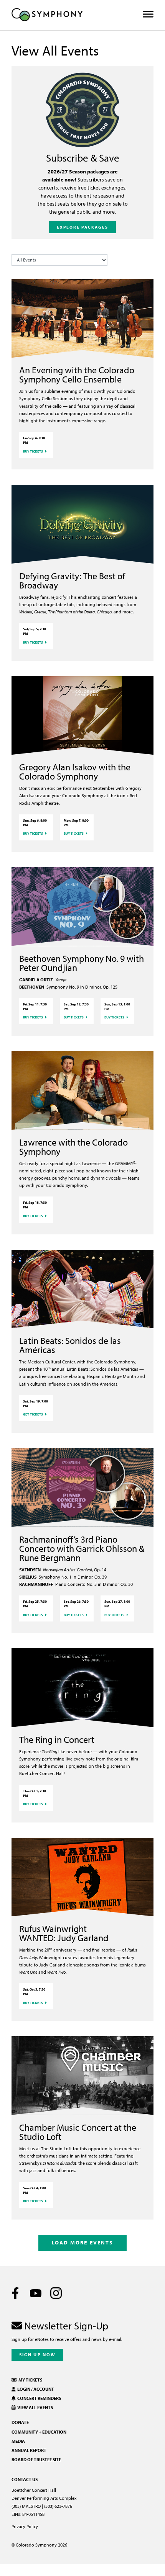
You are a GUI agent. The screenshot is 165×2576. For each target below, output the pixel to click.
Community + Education (39, 2432)
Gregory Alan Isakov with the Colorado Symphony (75, 771)
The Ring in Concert (57, 1739)
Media (18, 2441)
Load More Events (82, 2242)
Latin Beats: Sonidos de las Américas (70, 1345)
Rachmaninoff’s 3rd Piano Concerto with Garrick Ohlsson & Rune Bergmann (82, 1548)
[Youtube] (36, 2293)
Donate (20, 2422)
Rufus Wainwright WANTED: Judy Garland (64, 1933)
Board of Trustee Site (36, 2459)
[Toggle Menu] (148, 14)
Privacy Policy (25, 2526)
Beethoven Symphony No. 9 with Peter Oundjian (82, 963)
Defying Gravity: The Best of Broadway (72, 580)
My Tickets (30, 2380)
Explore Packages (83, 227)
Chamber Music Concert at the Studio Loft (78, 2132)
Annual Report (29, 2450)
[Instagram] (56, 2293)
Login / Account (35, 2389)
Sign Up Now (37, 2355)
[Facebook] (15, 2293)
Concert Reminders (38, 2398)
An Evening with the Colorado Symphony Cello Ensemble (77, 374)
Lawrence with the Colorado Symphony (73, 1147)
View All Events (34, 2407)
